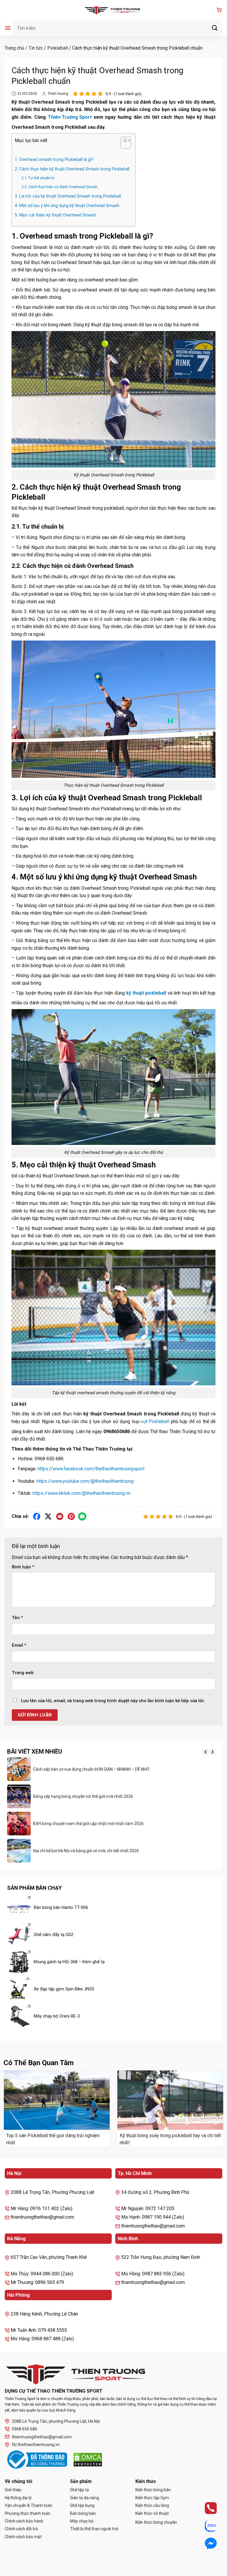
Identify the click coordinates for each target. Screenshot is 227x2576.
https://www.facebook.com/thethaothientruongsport (91, 1469)
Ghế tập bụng (82, 2505)
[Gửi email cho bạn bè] (60, 1517)
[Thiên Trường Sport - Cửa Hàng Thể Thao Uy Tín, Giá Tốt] (113, 10)
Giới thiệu (13, 2490)
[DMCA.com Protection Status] (88, 2460)
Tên (17, 1618)
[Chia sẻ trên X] (48, 1517)
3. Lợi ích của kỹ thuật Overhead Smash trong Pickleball (68, 196)
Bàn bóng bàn (83, 2513)
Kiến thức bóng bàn (153, 2490)
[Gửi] (215, 28)
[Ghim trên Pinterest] (71, 1517)
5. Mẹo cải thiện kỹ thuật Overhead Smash (55, 215)
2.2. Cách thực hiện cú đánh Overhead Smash (60, 187)
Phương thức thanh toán (27, 2513)
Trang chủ (14, 48)
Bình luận (23, 1567)
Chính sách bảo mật (23, 2537)
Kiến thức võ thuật (152, 2513)
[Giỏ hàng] (219, 10)
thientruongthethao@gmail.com (42, 2437)
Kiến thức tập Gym (152, 2498)
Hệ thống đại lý (18, 2498)
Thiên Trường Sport (70, 117)
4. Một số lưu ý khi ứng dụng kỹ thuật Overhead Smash (67, 206)
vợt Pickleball (155, 1421)
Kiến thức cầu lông (152, 2505)
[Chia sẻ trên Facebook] (37, 1517)
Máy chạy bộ (82, 2521)
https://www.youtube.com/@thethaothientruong (85, 1481)
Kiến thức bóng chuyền (156, 2522)
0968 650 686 (25, 2429)
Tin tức (36, 48)
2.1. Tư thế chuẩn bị (38, 178)
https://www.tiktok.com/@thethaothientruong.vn (81, 1493)
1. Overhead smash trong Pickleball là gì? (54, 160)
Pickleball (57, 48)
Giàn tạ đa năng (85, 2498)
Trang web (23, 1673)
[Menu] (8, 28)
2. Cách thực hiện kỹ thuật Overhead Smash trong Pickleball (72, 169)
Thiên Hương (58, 94)
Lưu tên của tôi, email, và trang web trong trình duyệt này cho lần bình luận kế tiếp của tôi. (113, 1701)
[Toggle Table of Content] (123, 144)
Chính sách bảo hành (24, 2521)
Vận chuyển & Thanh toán (29, 2505)
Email (19, 1645)
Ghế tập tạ (80, 2490)
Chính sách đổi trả (21, 2529)
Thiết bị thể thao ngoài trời (94, 2529)
